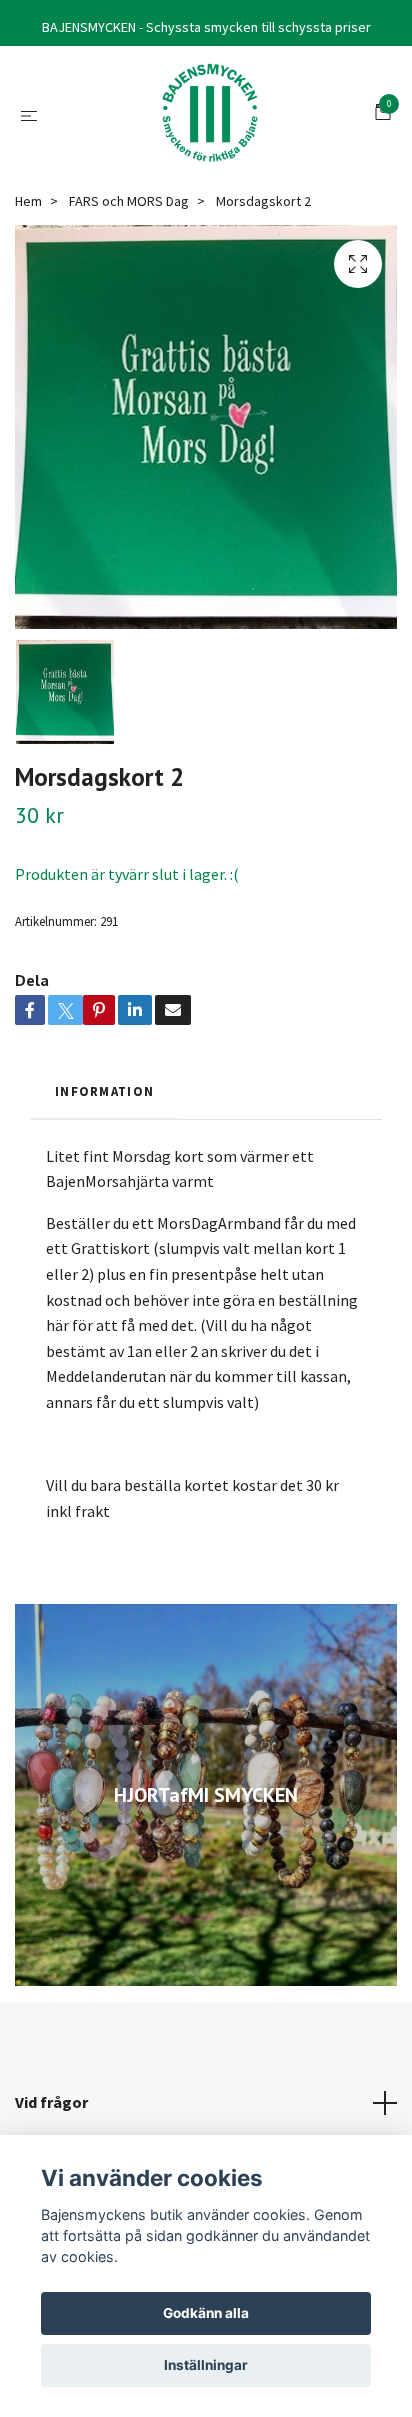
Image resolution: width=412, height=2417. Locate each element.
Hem (28, 201)
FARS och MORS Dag (129, 201)
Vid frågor (51, 2102)
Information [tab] (104, 1091)
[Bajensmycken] (210, 114)
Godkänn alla (206, 2313)
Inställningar (206, 2365)
